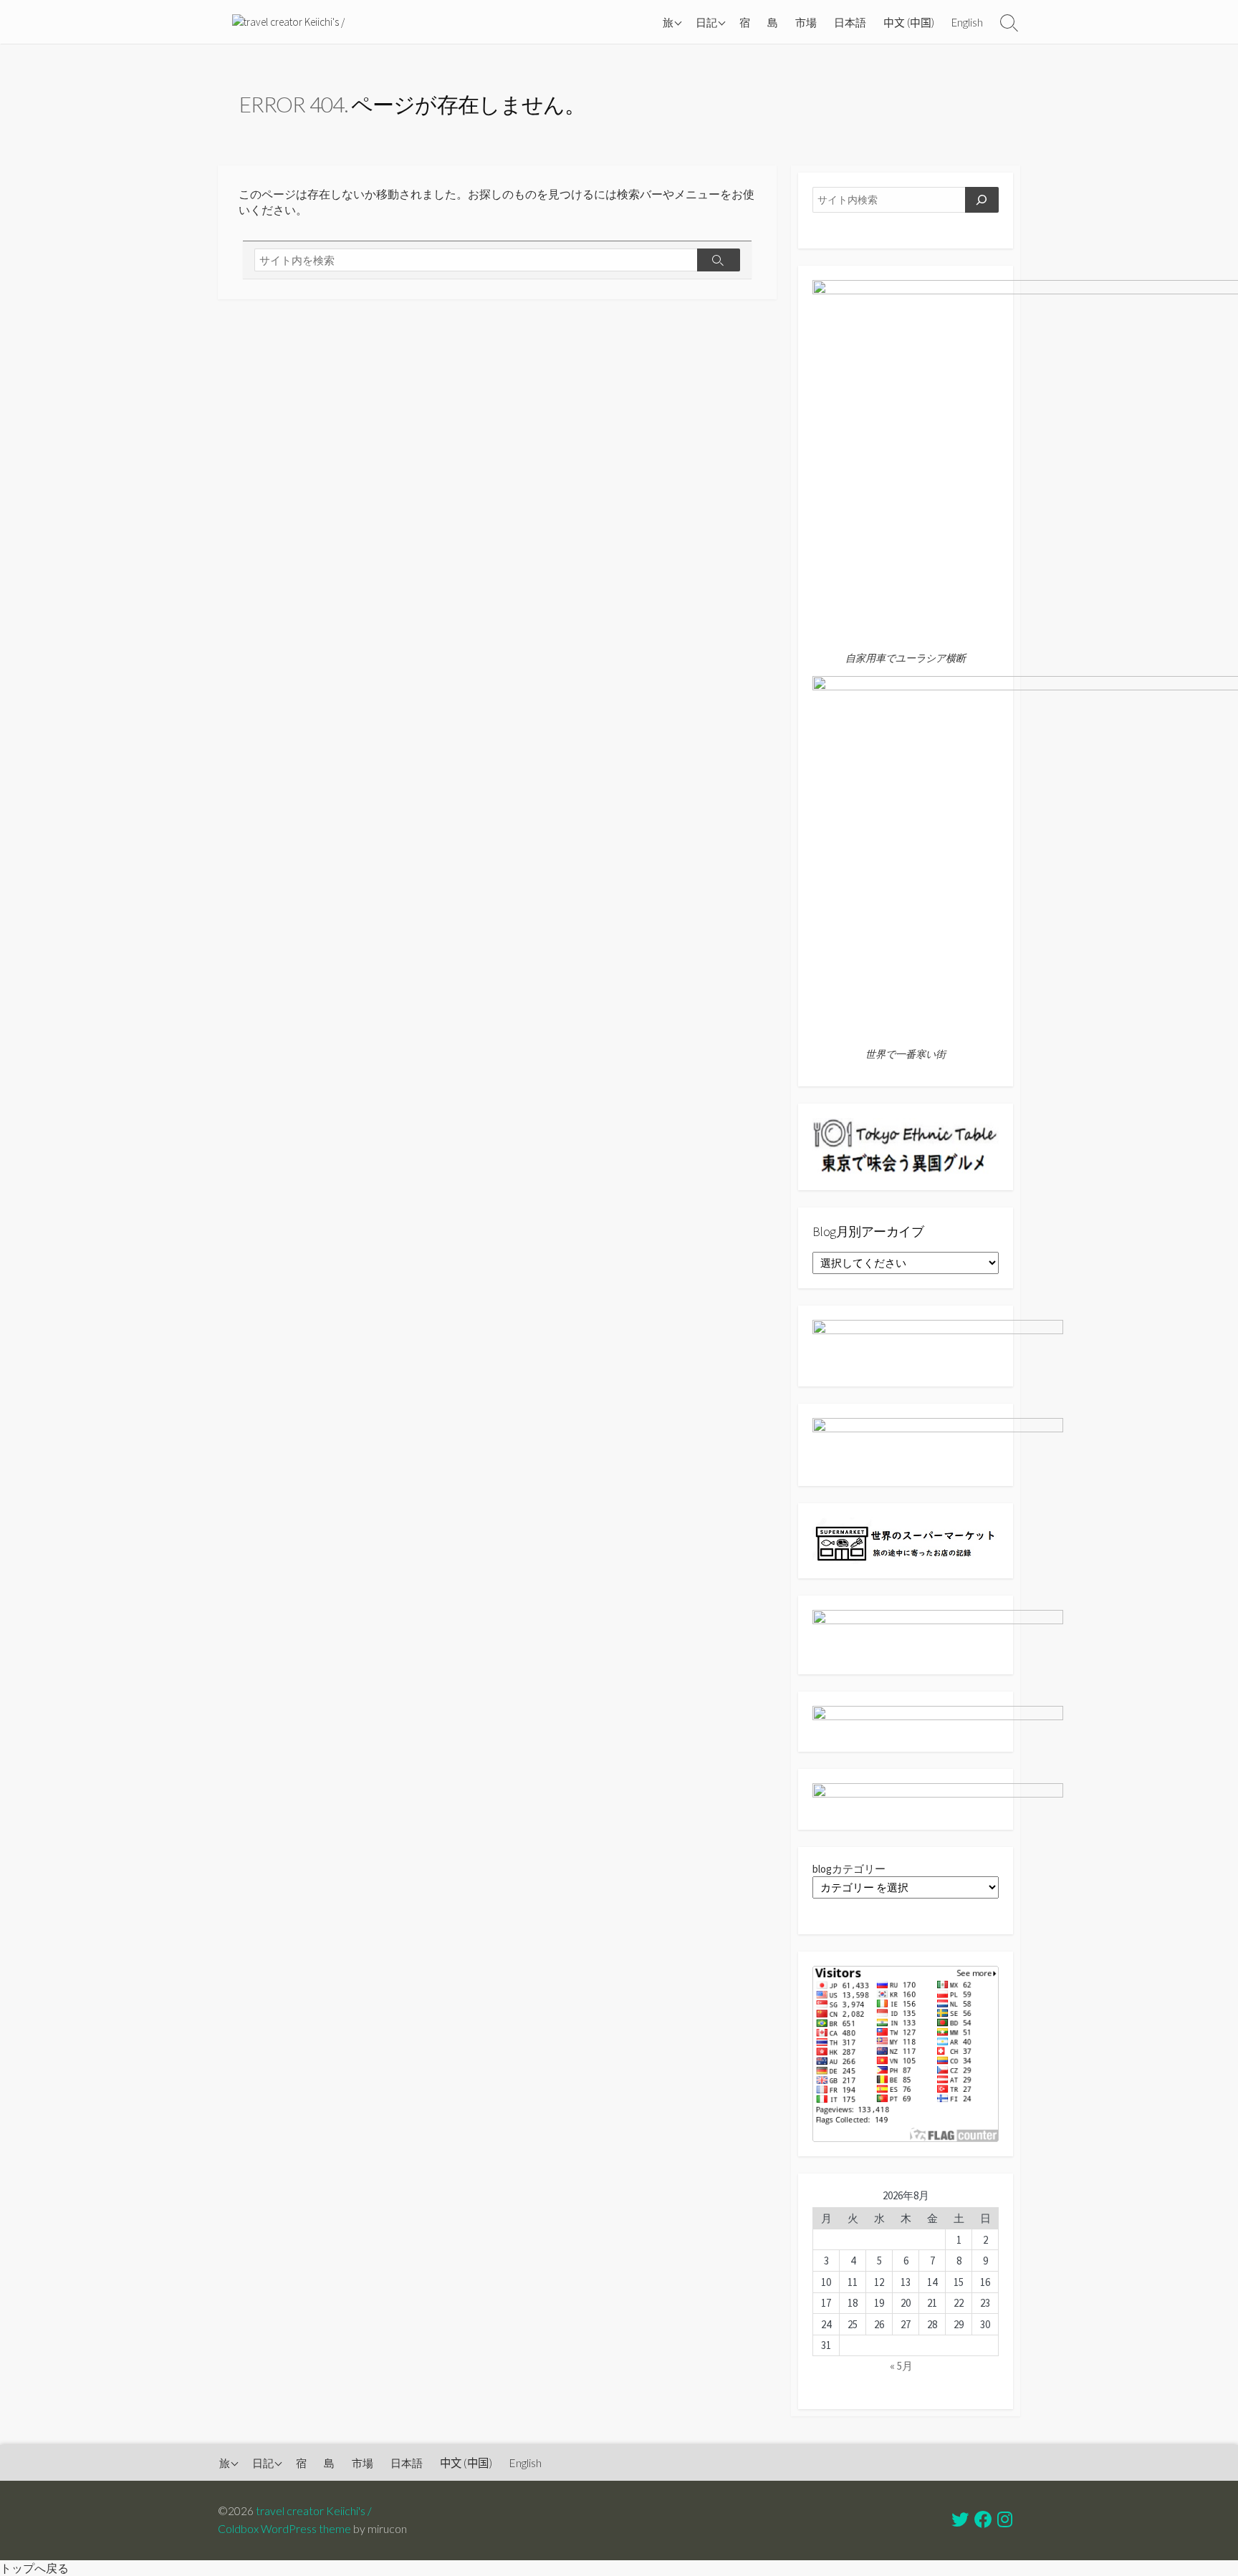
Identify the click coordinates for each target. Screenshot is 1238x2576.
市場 (806, 22)
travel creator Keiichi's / (314, 2511)
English (967, 22)
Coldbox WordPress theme (284, 2529)
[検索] (982, 200)
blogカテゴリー (849, 1869)
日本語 (850, 22)
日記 (706, 22)
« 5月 (901, 2366)
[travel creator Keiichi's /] (288, 22)
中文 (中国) (909, 22)
